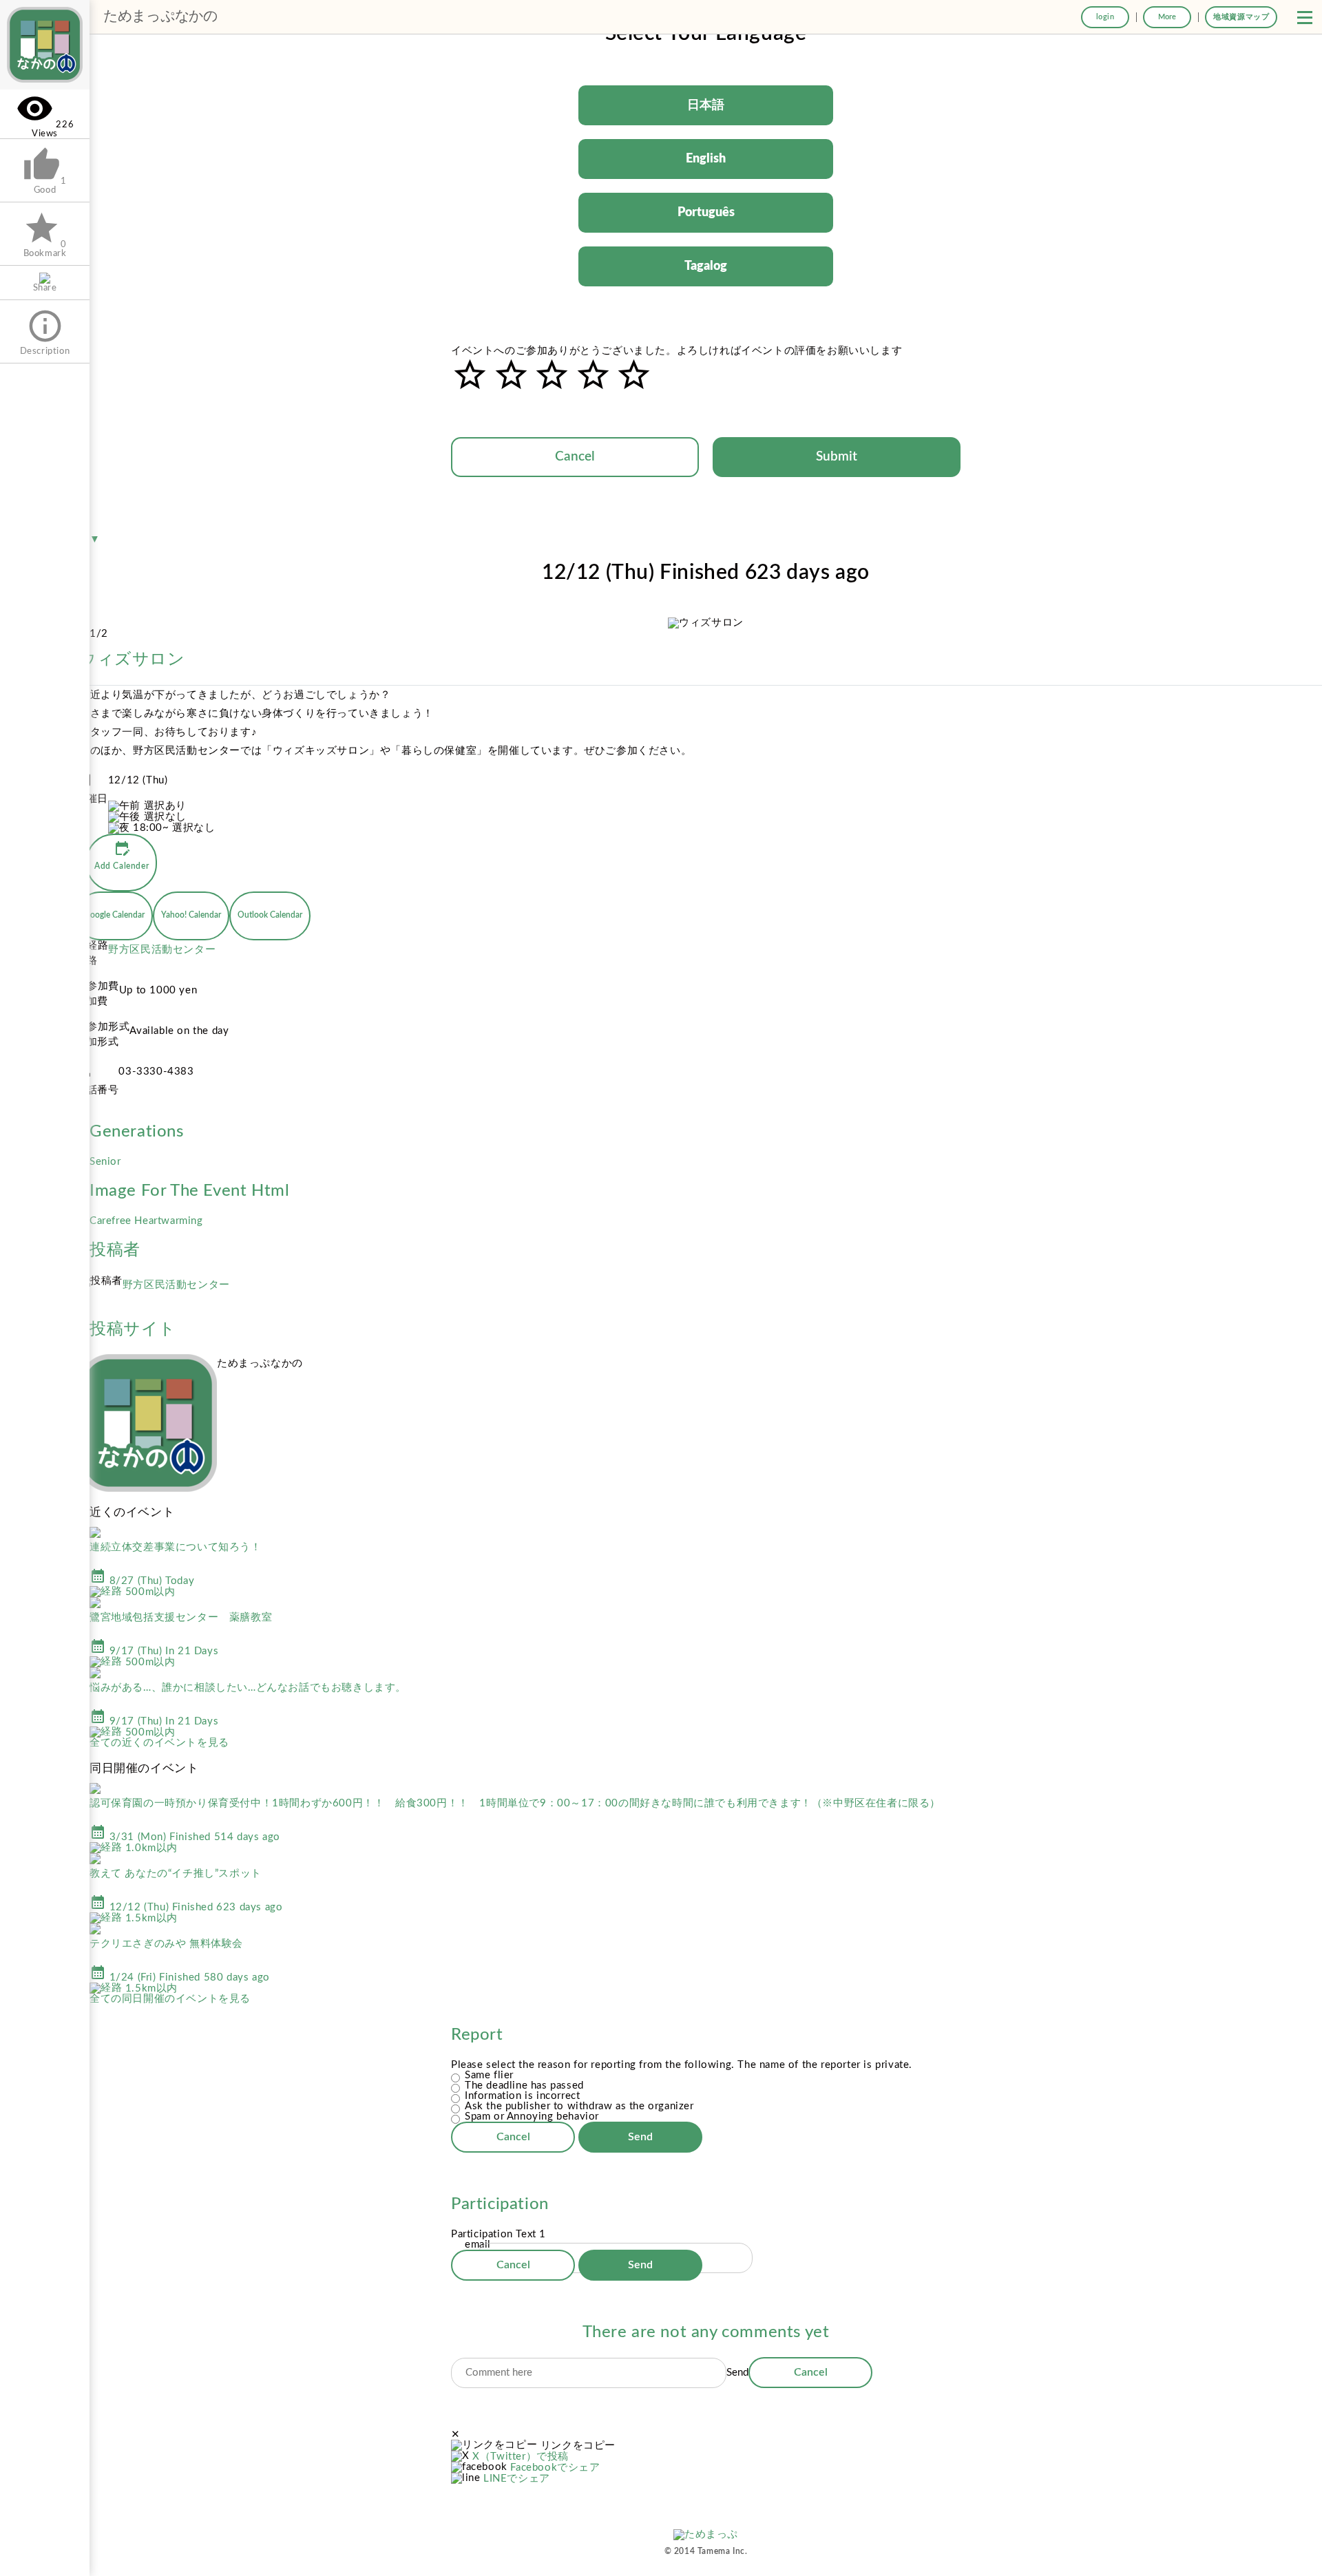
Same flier (489, 2075)
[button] (1305, 17)
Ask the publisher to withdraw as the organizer (579, 2106)
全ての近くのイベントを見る (159, 1743)
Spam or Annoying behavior (532, 2116)
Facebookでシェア (555, 2468)
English (706, 159)
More (1167, 17)
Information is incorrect (522, 2096)
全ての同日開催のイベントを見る (170, 1999)
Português (706, 213)
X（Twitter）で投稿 (521, 2457)
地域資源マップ (1241, 17)
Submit (837, 457)
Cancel (575, 457)
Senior (105, 1162)
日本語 (706, 105)
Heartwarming (168, 1221)
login (1105, 17)
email (478, 2245)
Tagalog (706, 266)
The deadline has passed (524, 2086)
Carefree (112, 1221)
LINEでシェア (517, 2479)
